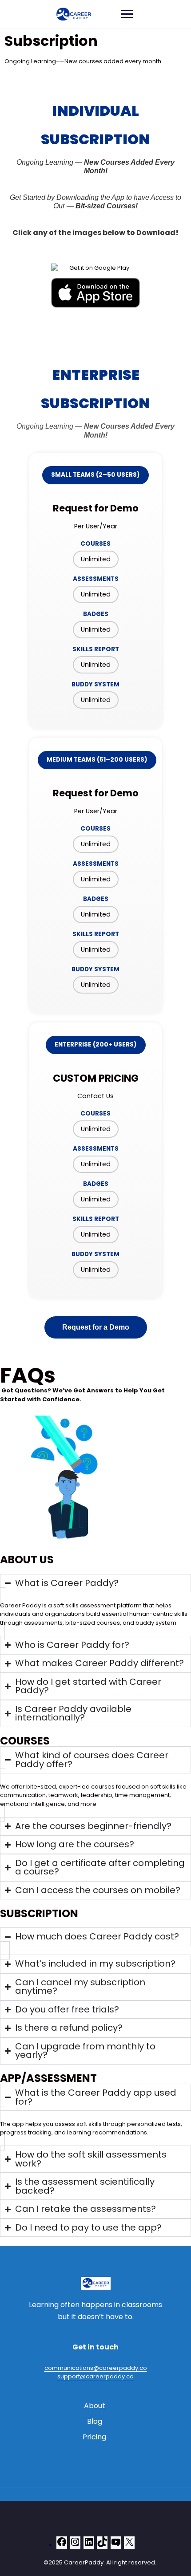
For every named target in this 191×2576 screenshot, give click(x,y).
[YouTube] (116, 2545)
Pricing (94, 2437)
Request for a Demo (96, 1327)
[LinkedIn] (89, 2545)
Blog (95, 2421)
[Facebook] (62, 2545)
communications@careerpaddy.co (96, 2368)
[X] (129, 2545)
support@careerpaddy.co (95, 2376)
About (95, 2406)
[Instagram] (75, 2545)
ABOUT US (27, 1560)
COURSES (25, 1741)
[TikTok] (102, 2545)
